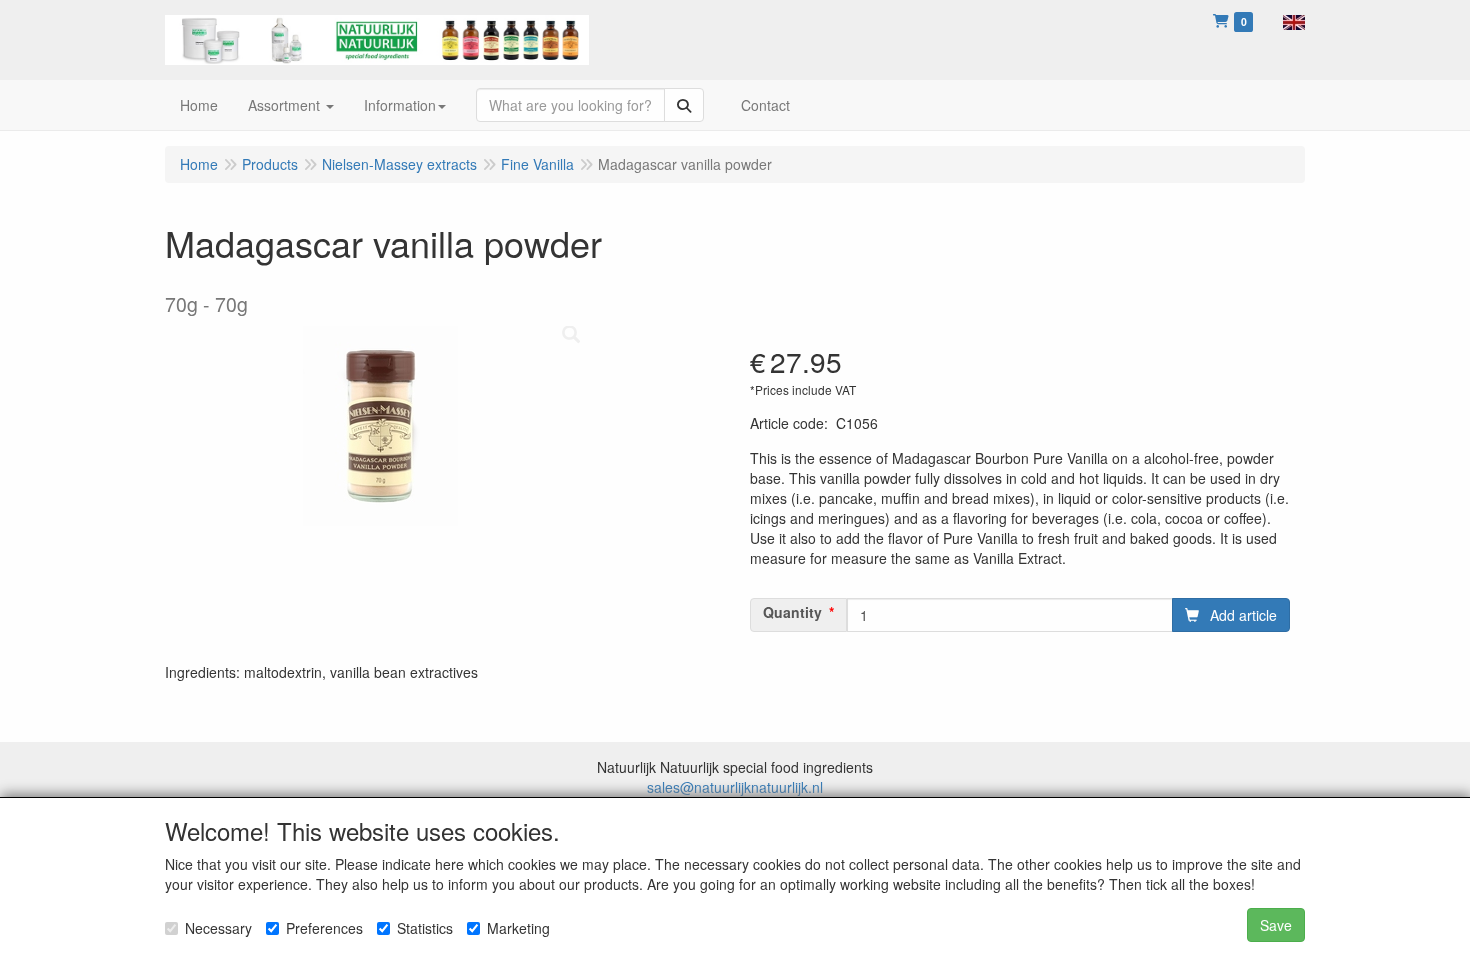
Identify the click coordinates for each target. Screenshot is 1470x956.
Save (1276, 925)
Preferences (324, 928)
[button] (1294, 20)
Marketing (518, 928)
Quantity (792, 612)
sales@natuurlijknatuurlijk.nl (735, 787)
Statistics (425, 928)
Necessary (218, 928)
